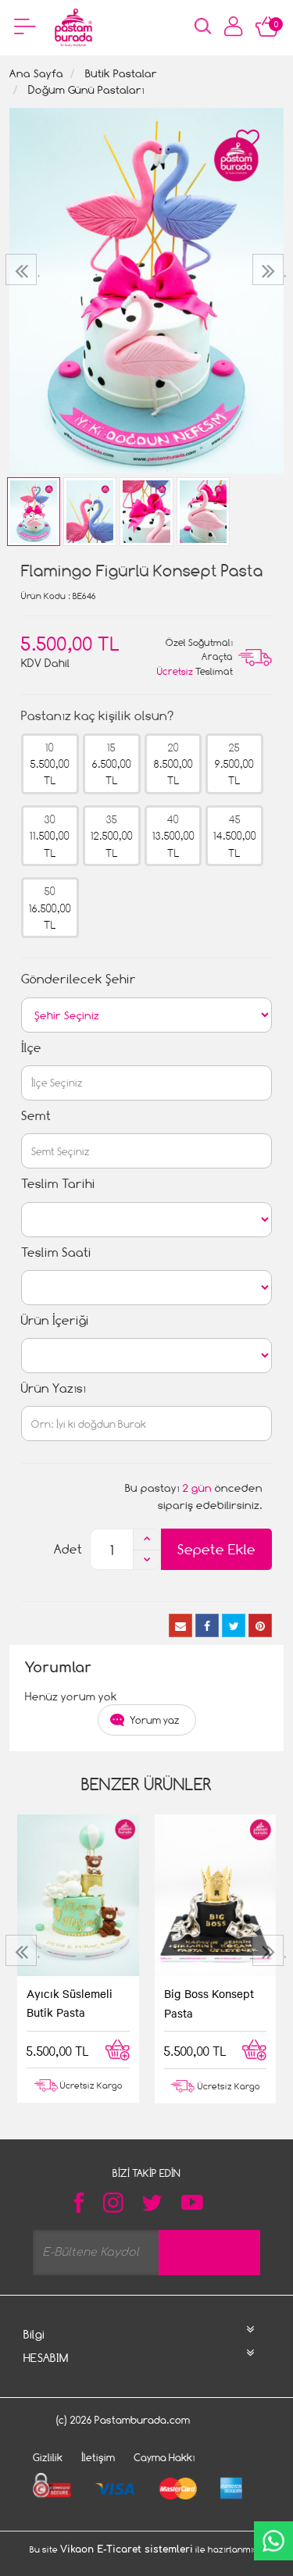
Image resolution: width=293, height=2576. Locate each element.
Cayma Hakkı (164, 2457)
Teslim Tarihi (58, 1184)
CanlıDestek (273, 2541)
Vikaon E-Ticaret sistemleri (127, 2549)
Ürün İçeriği (55, 1320)
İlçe (31, 1048)
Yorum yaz (155, 1720)
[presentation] (23, 269)
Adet (68, 1549)
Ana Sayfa (36, 73)
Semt (36, 1116)
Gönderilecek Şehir (79, 979)
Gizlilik (48, 2457)
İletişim (98, 2457)
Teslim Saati (56, 1252)
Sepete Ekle (216, 1549)
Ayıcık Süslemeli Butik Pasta (70, 2003)
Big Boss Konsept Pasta (209, 2003)
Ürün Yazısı (54, 1388)
